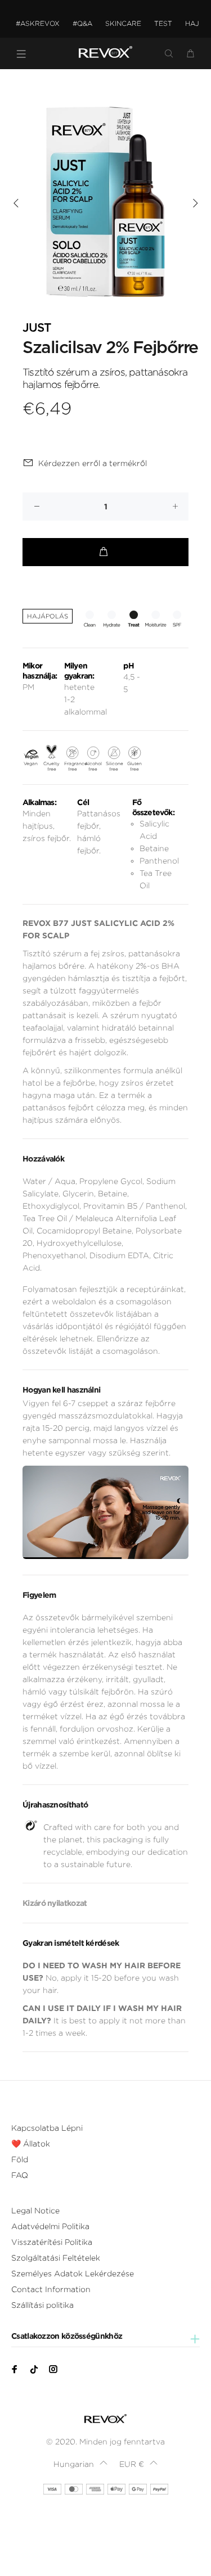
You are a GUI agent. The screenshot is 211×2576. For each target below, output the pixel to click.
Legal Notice (35, 2211)
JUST (37, 328)
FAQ (20, 2175)
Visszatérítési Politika (52, 2242)
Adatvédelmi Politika (50, 2226)
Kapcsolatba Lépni (47, 2128)
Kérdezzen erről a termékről (93, 463)
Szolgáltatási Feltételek (56, 2258)
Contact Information (51, 2289)
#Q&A (82, 23)
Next (195, 203)
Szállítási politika (42, 2305)
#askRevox (38, 23)
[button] (80, 2464)
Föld (20, 2159)
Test (163, 23)
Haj (192, 23)
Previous (16, 203)
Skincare (123, 23)
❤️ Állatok (31, 2144)
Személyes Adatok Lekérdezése (73, 2274)
